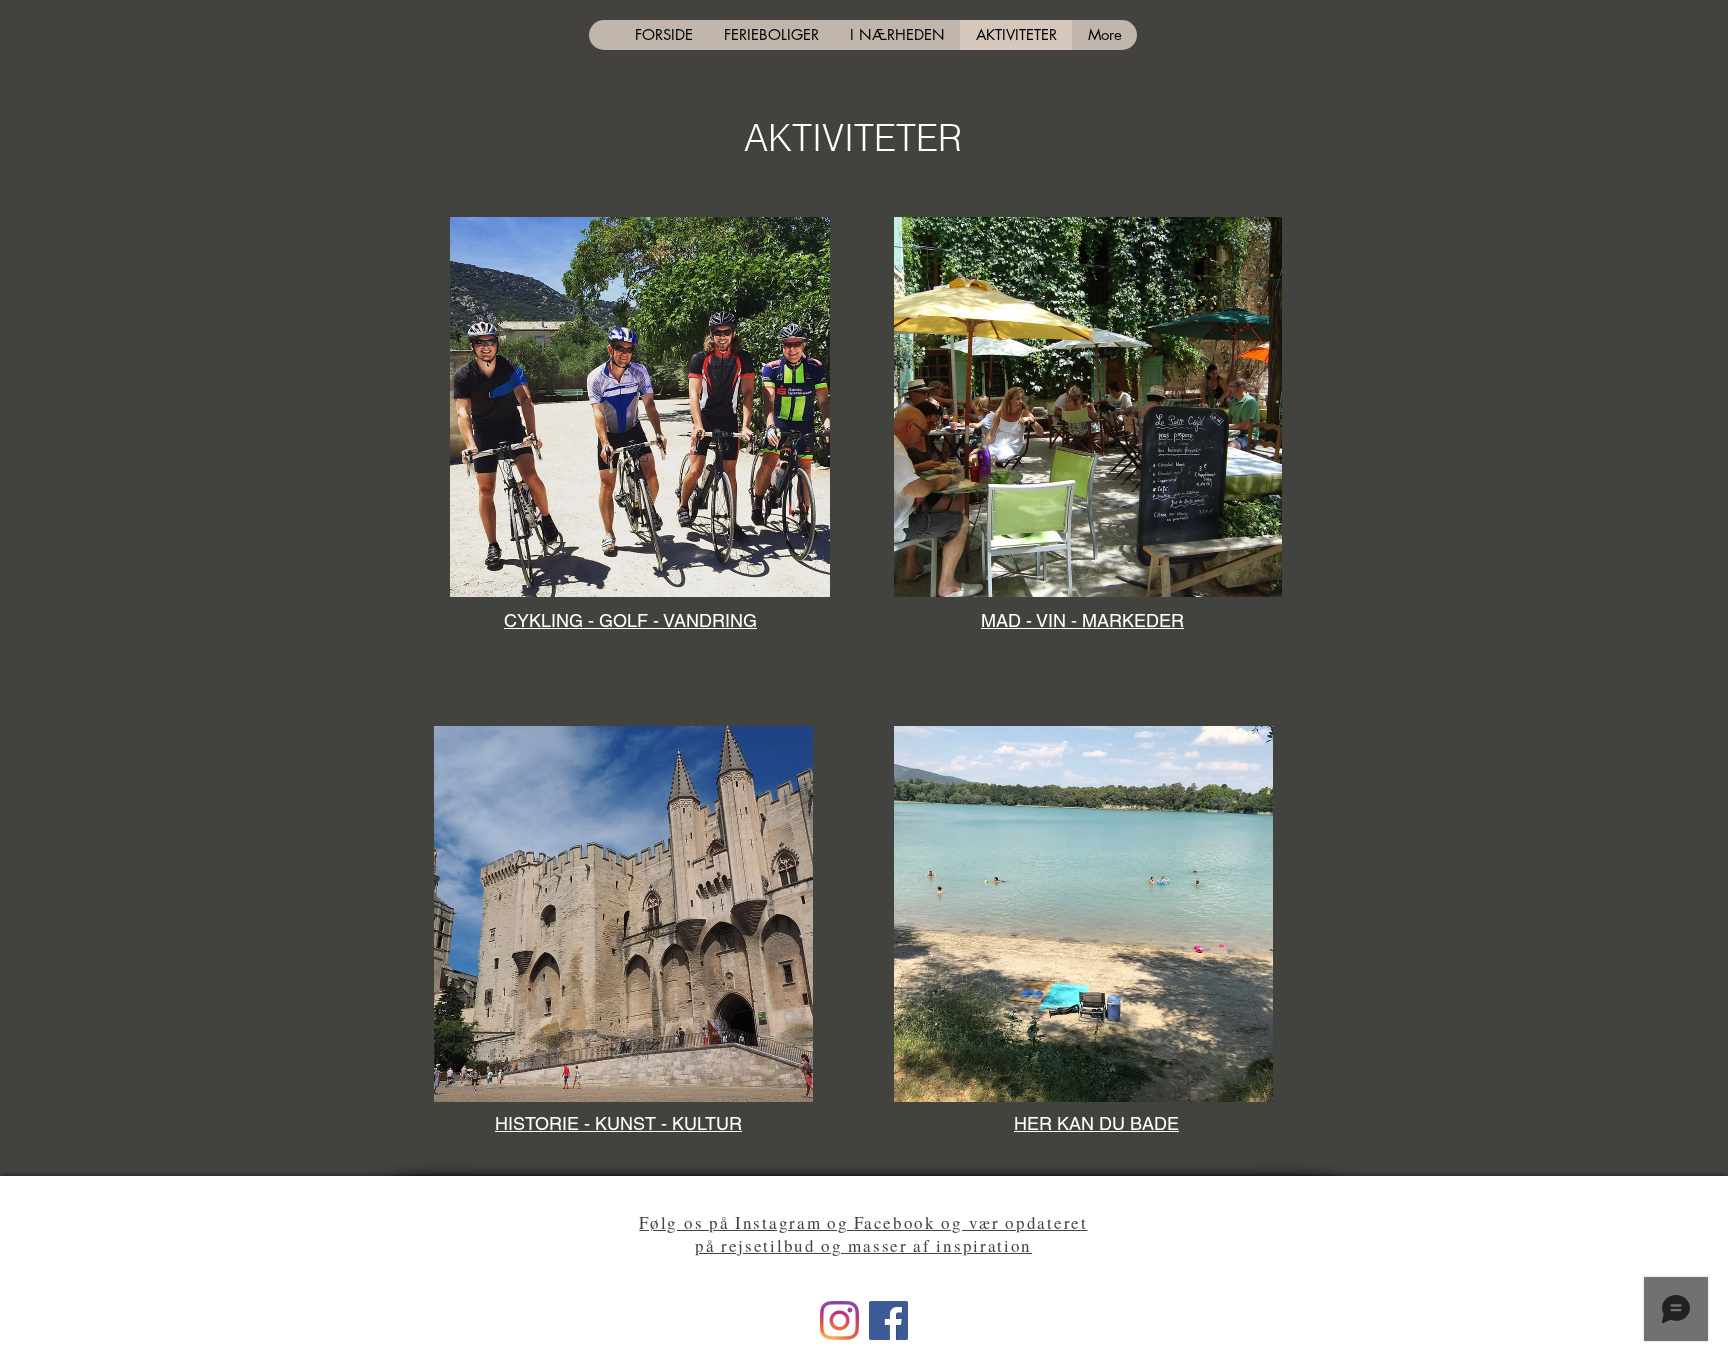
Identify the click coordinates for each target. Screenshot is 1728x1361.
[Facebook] (888, 1320)
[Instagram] (839, 1320)
